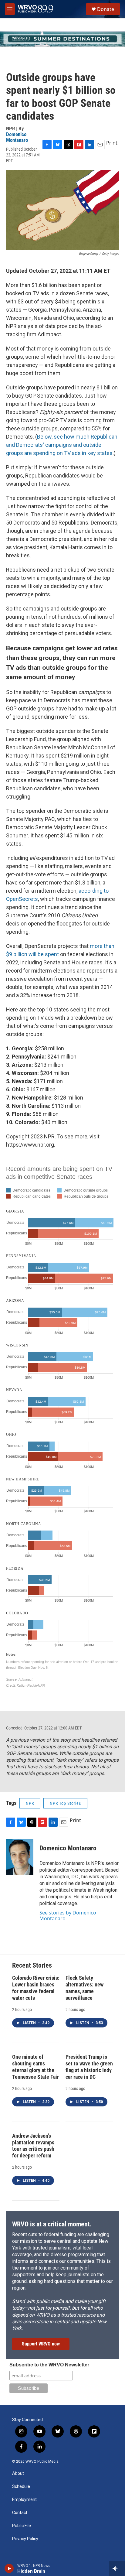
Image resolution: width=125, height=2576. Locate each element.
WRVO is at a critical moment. (52, 2224)
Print (112, 143)
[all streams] (117, 2568)
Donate (106, 9)
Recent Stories (32, 1965)
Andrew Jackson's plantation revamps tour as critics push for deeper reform (33, 2146)
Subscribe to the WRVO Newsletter (49, 2365)
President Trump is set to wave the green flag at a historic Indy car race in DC (89, 2067)
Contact (20, 2513)
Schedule (21, 2487)
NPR (30, 1803)
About (18, 2473)
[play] (9, 2568)
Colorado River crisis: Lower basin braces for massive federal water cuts (36, 1988)
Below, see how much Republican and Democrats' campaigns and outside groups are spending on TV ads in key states (62, 445)
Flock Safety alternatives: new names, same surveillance (84, 1988)
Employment (24, 2500)
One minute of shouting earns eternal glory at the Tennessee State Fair (35, 2067)
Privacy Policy (25, 2539)
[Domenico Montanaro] (20, 1857)
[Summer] (62, 39)
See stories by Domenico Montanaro (68, 1915)
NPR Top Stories (65, 1803)
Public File (22, 2526)
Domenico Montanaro (17, 137)
